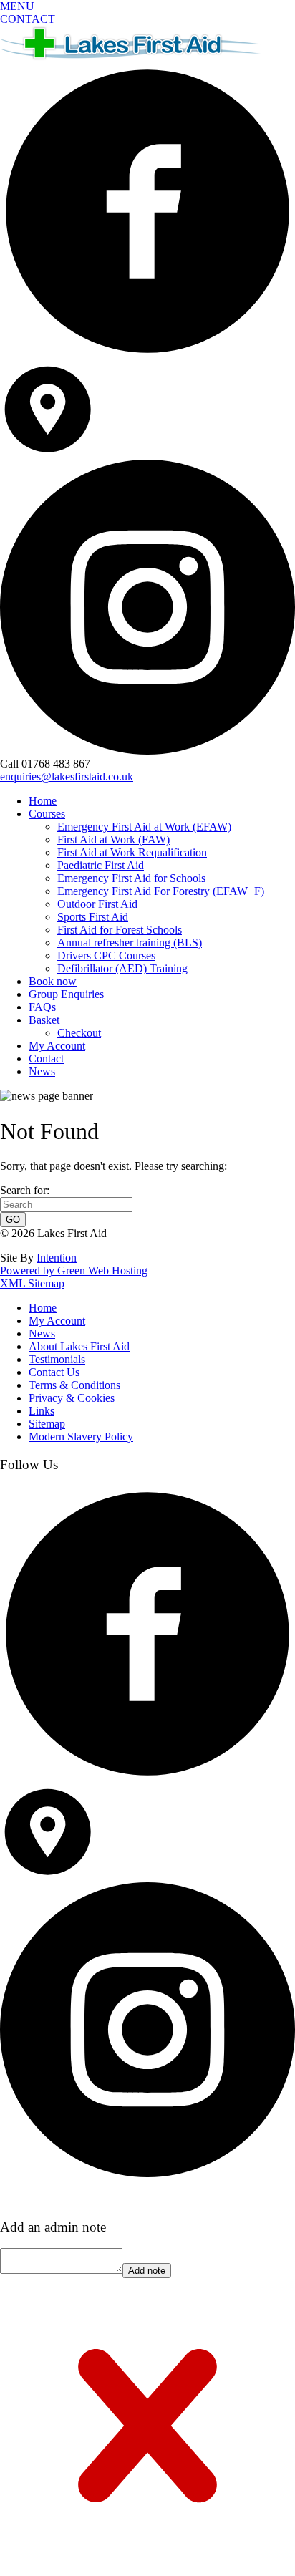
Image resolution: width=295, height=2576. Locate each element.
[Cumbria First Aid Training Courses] (133, 57)
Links (42, 1411)
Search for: (25, 1190)
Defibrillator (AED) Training (122, 968)
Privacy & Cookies (72, 1398)
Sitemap (47, 1424)
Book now (53, 981)
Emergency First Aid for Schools (131, 878)
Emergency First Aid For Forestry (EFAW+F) (161, 891)
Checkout (79, 1033)
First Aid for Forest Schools (120, 930)
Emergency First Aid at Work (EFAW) (144, 827)
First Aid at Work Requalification (132, 852)
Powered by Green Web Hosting (74, 1270)
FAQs (42, 1007)
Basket (44, 1020)
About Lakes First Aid (79, 1346)
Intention (57, 1258)
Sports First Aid (93, 917)
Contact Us (54, 1372)
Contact (46, 1059)
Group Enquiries (66, 994)
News (42, 1071)
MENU (17, 6)
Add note (147, 2271)
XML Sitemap (32, 1283)
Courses (47, 814)
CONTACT (28, 19)
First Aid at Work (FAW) (113, 839)
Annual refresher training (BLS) (130, 943)
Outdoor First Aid (97, 904)
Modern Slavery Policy (81, 1437)
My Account (57, 1046)
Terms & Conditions (74, 1385)
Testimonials (57, 1359)
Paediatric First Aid (101, 865)
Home (43, 801)
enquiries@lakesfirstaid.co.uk (67, 776)
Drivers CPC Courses (106, 955)
